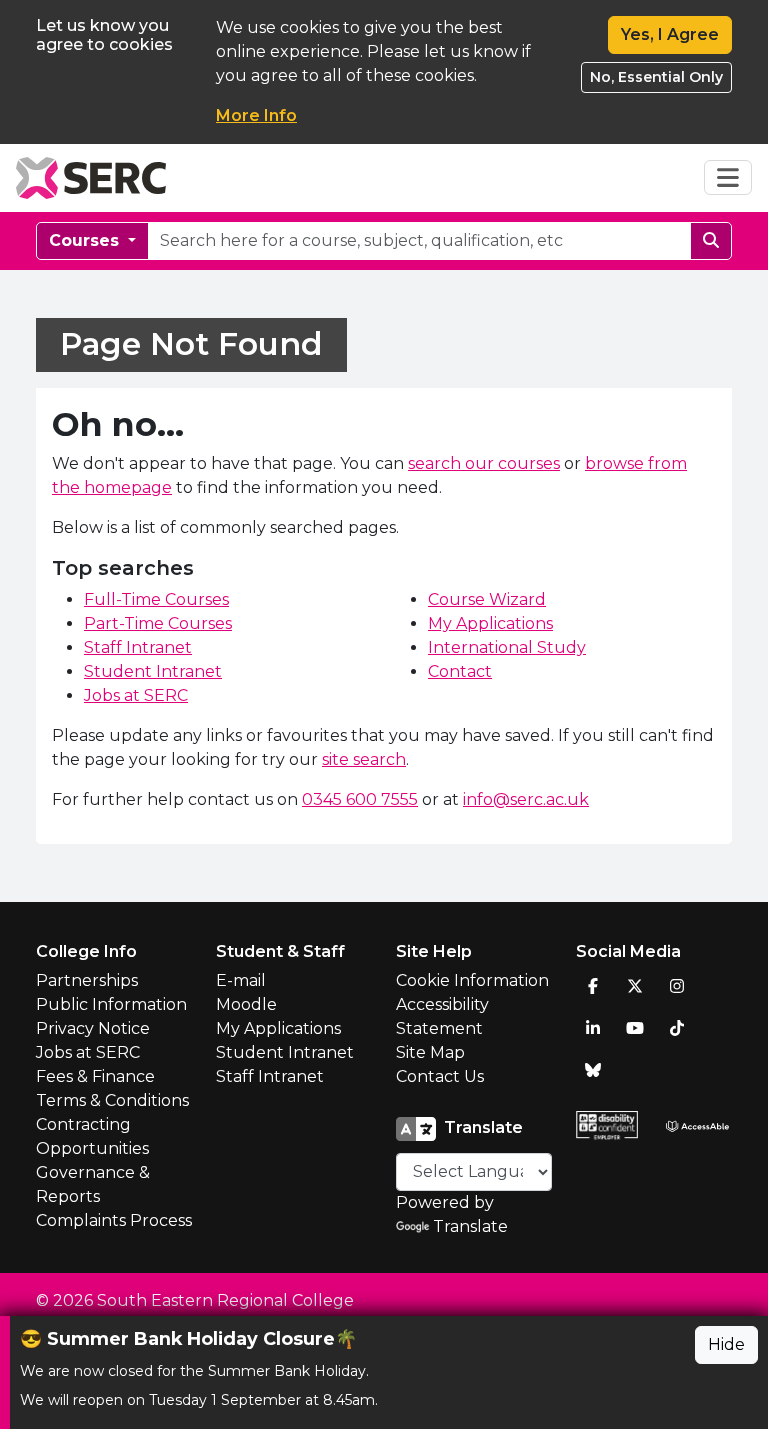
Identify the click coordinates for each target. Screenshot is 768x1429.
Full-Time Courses (156, 599)
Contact (460, 671)
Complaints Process (114, 1220)
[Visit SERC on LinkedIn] (593, 1028)
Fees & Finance (95, 1076)
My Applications (490, 623)
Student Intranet (153, 671)
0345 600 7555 (360, 799)
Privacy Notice (93, 1028)
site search (364, 759)
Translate (470, 1226)
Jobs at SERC (136, 695)
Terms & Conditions (112, 1100)
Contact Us (440, 1076)
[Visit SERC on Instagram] (677, 986)
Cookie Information (472, 980)
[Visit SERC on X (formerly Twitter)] (635, 986)
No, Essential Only (656, 77)
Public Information (111, 1004)
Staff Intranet (138, 647)
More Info (256, 115)
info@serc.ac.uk (526, 799)
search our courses (484, 463)
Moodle (246, 1004)
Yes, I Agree (670, 34)
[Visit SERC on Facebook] (593, 986)
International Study (507, 647)
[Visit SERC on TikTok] (677, 1028)
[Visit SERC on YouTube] (635, 1028)
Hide (726, 1344)
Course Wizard (487, 599)
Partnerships (87, 980)
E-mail (241, 980)
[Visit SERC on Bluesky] (593, 1070)
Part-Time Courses (158, 623)
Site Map (430, 1052)
